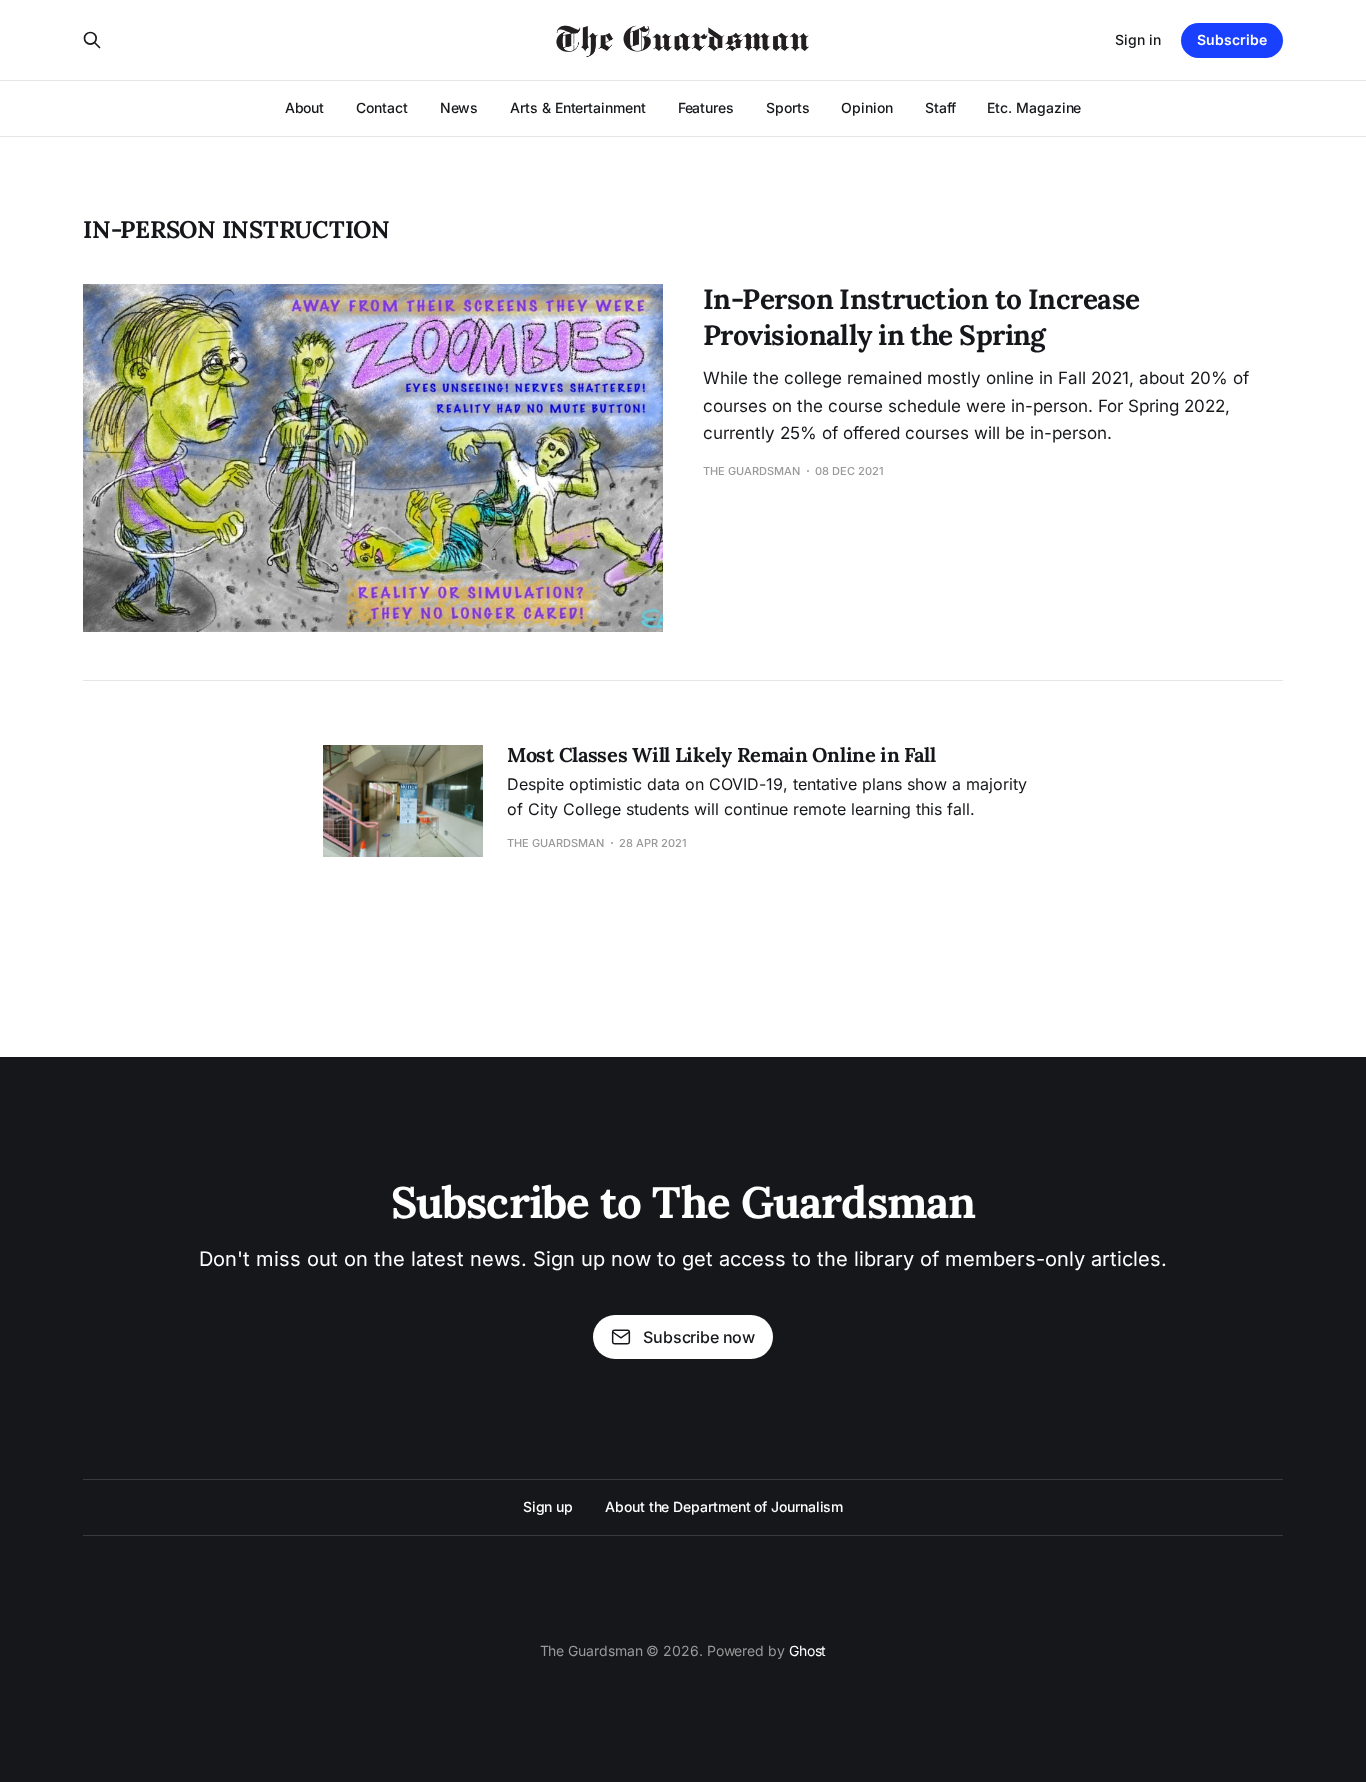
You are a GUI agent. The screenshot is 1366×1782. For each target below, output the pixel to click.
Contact (381, 107)
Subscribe (1232, 39)
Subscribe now (699, 1337)
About (305, 107)
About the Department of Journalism (724, 1506)
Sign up (548, 1506)
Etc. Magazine (1034, 107)
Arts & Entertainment (577, 107)
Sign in (1138, 39)
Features (706, 107)
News (459, 107)
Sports (788, 107)
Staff (940, 107)
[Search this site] (92, 40)
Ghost (808, 1650)
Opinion (866, 107)
